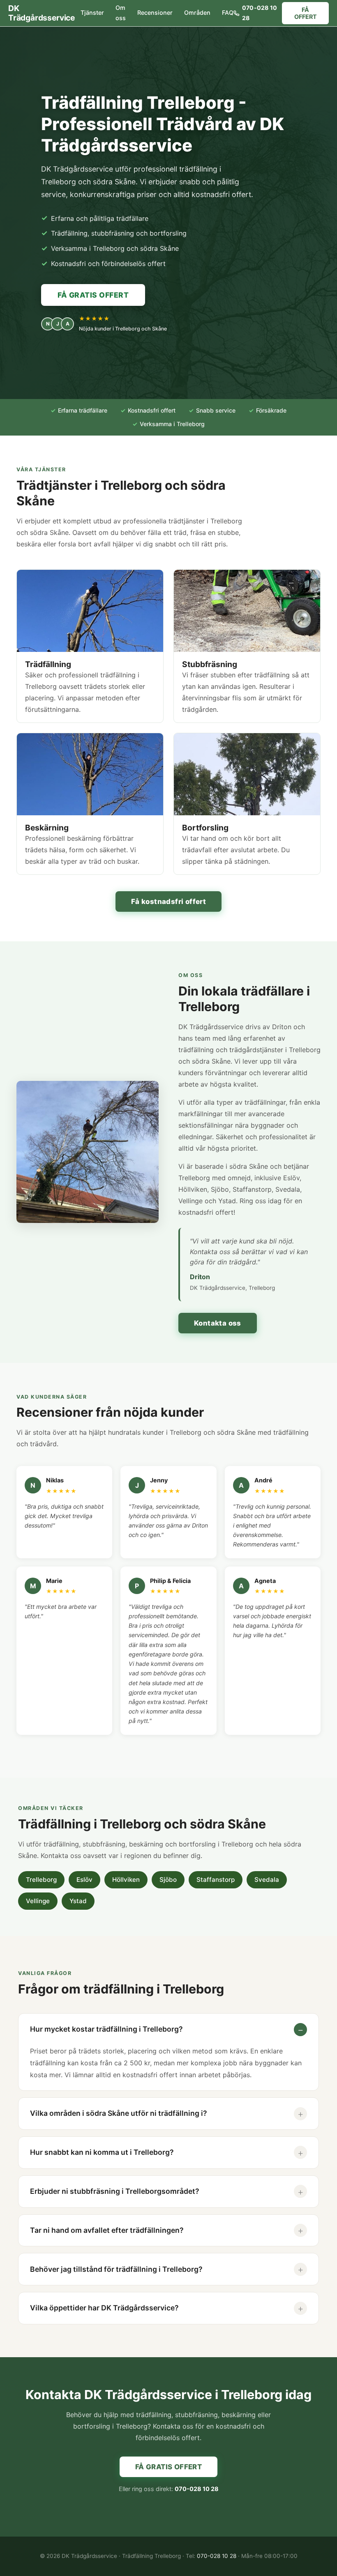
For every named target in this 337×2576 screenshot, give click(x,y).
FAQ (228, 13)
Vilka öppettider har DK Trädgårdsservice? (104, 2308)
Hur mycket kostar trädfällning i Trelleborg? (106, 2029)
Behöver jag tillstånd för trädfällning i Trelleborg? (116, 2269)
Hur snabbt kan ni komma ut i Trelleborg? (102, 2152)
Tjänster (92, 13)
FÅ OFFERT (306, 13)
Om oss (121, 13)
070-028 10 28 (260, 13)
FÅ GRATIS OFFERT (93, 295)
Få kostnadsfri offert (168, 901)
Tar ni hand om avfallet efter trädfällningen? (107, 2230)
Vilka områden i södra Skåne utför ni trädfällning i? (119, 2113)
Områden (197, 13)
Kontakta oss (218, 1323)
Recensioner (155, 13)
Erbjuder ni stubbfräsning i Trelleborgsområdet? (115, 2191)
